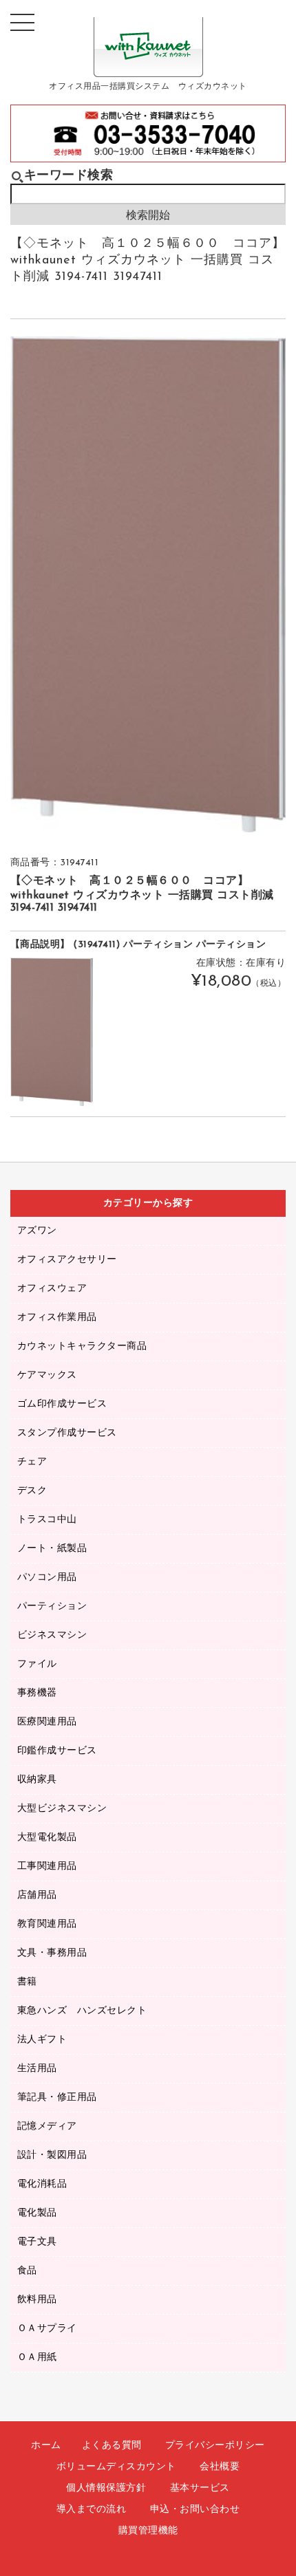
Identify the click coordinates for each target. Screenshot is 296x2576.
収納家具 (37, 1780)
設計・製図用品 (52, 2155)
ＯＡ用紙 (37, 2358)
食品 (27, 2271)
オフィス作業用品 (57, 1318)
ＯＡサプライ (47, 2329)
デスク (32, 1491)
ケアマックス (47, 1375)
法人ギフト (42, 2040)
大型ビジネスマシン (62, 1809)
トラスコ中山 (47, 1520)
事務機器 (37, 1693)
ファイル (37, 1664)
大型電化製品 (47, 1838)
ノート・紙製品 (52, 1549)
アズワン (37, 1231)
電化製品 (37, 2213)
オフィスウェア (52, 1289)
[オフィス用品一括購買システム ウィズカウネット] (148, 66)
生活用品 (37, 2069)
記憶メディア (47, 2126)
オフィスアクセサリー (67, 1260)
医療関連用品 (47, 1722)
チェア (32, 1462)
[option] (148, 584)
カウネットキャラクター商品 (82, 1346)
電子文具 (37, 2242)
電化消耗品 (42, 2184)
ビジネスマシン (52, 1635)
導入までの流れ (92, 2510)
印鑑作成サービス (57, 1751)
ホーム (46, 2446)
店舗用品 (37, 1895)
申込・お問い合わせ (195, 2510)
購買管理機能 (148, 2531)
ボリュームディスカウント (116, 2467)
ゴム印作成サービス (62, 1404)
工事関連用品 (47, 1866)
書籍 (27, 1982)
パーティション (52, 1606)
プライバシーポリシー (215, 2446)
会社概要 (220, 2467)
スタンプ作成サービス (67, 1433)
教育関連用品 (47, 1924)
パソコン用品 (47, 1578)
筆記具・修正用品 (57, 2098)
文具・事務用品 (52, 1953)
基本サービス (200, 2488)
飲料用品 (37, 2300)
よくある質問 (112, 2446)
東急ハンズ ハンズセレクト (82, 2011)
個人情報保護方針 (106, 2488)
